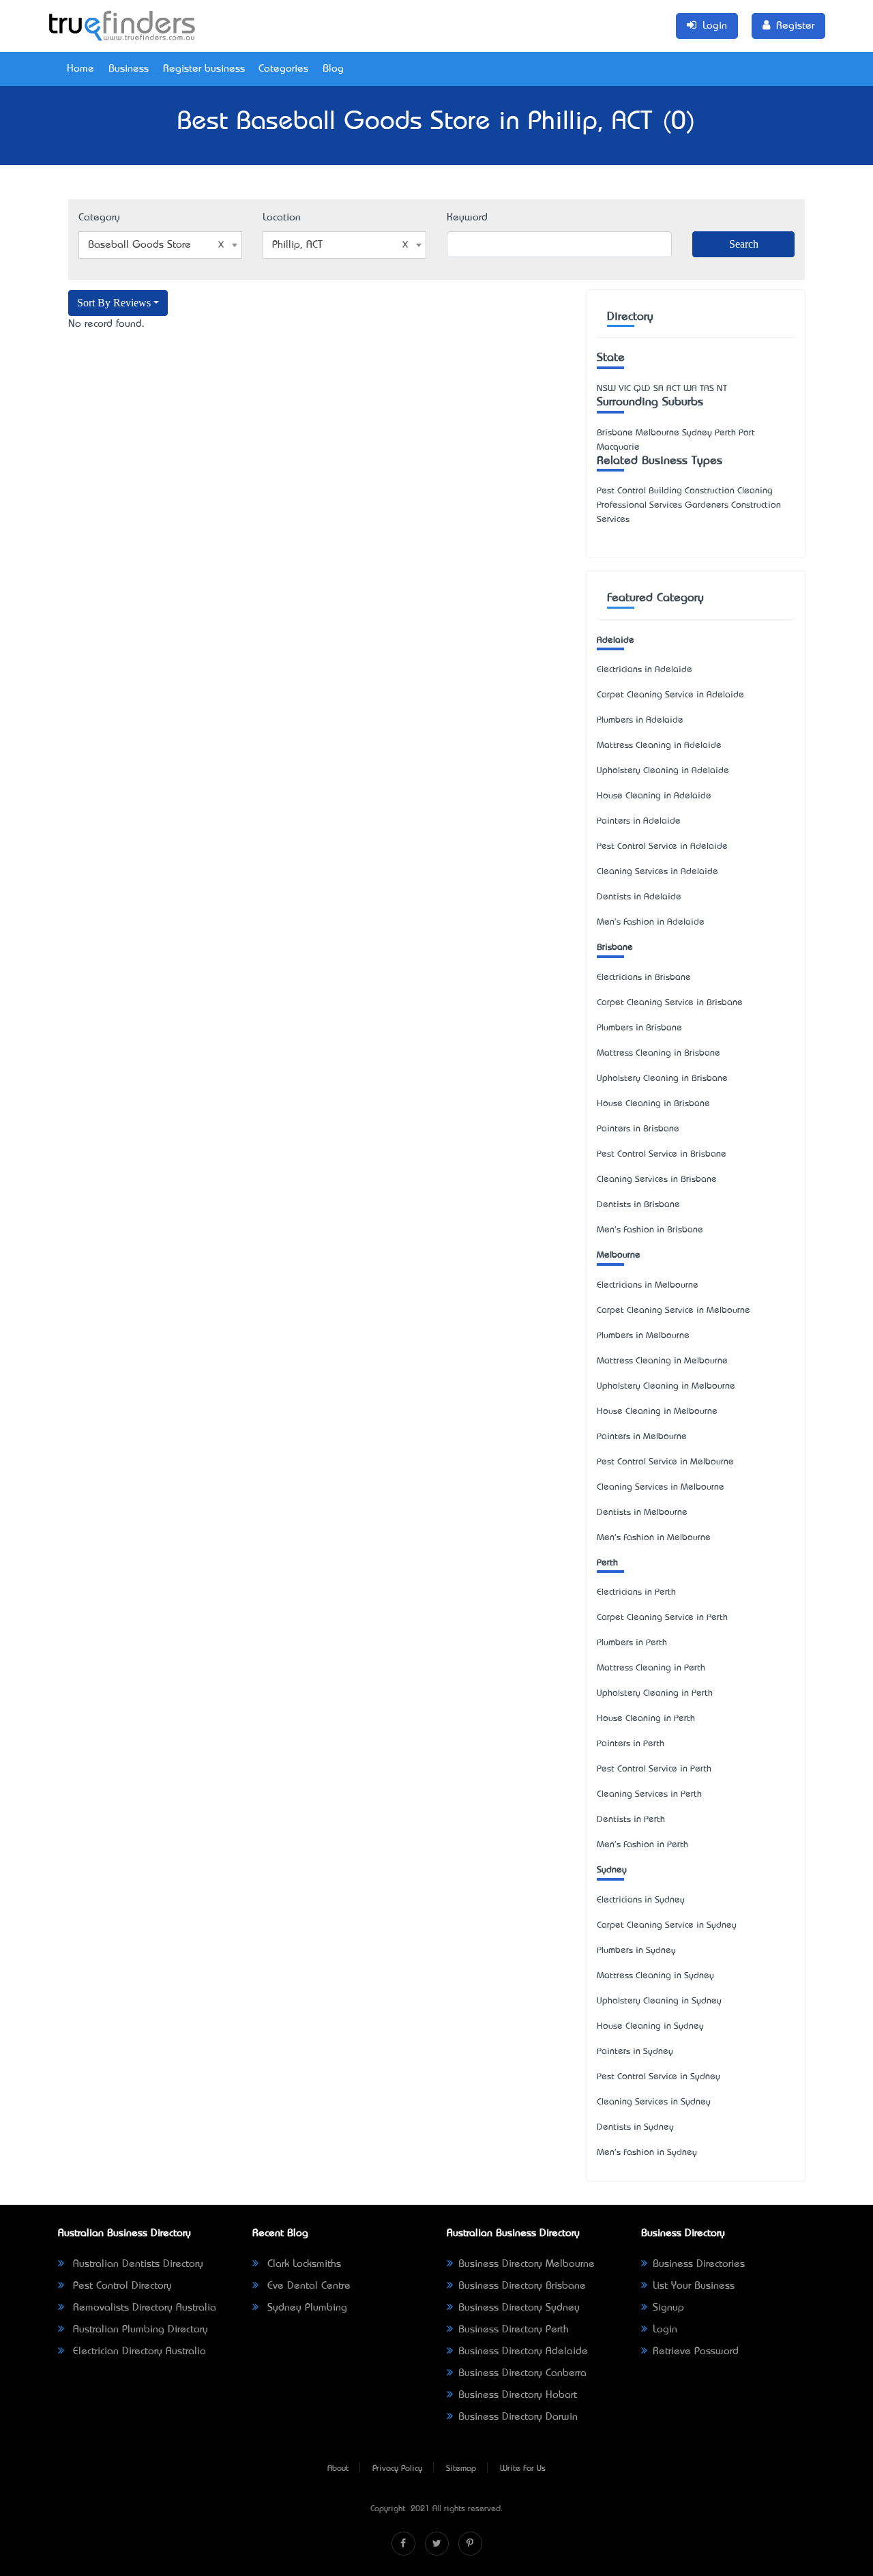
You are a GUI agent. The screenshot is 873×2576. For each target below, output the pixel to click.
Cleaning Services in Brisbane (657, 1180)
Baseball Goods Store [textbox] (139, 245)
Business (129, 69)
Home (80, 69)
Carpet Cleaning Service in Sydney (667, 1925)
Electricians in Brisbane (644, 978)
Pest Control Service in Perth (654, 1769)
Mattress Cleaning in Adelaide (659, 746)
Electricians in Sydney (641, 1900)
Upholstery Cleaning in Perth (655, 1693)
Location (282, 218)
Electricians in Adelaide (645, 670)
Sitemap (461, 2469)
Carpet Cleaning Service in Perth (662, 1618)
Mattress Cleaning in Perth (651, 1668)
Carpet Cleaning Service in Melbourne (674, 1311)
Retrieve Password (696, 2351)
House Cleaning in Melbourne (657, 1412)
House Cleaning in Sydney (650, 2026)
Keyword (467, 218)
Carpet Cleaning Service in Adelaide (670, 695)
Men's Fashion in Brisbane (650, 1230)
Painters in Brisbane (638, 1129)
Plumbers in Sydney (636, 1951)
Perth (607, 1563)
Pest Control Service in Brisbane (662, 1154)
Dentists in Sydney (635, 2127)
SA (659, 389)
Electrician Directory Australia (138, 2351)
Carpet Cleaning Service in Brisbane (670, 1003)
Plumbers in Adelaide (640, 720)
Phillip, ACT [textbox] (297, 245)
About (338, 2469)
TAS (707, 389)
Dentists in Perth (631, 1820)
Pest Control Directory (121, 2286)
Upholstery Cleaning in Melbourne (666, 1386)
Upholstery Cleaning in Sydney (659, 2001)
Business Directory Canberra (522, 2373)
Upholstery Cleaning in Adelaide (663, 771)
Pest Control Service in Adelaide (662, 846)
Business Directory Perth (514, 2330)
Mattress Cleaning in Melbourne (662, 1361)
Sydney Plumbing (306, 2308)
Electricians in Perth (636, 1592)
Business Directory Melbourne (527, 2264)
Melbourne (619, 1255)
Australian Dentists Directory (136, 2264)
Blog (333, 69)
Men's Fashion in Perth (642, 1845)
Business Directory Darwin (518, 2417)
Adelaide (616, 640)
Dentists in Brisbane (638, 1205)
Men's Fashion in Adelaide (651, 922)
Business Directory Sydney (519, 2308)
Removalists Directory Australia (143, 2308)
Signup (668, 2308)
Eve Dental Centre (307, 2286)
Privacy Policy (397, 2469)
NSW (606, 389)
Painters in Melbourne (642, 1437)
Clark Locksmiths (302, 2264)
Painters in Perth (631, 1744)
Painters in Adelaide (639, 821)
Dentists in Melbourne (642, 1513)
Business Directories (699, 2264)
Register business (204, 69)
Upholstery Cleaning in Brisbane (662, 1079)
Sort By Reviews (114, 303)
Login (665, 2330)
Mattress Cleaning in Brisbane (659, 1053)
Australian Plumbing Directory (139, 2330)
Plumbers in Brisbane (639, 1028)
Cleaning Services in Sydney (654, 2102)
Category (99, 218)
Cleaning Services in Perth (649, 1794)
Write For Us (523, 2469)
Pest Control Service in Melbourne (665, 1462)
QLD (642, 389)
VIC (625, 389)
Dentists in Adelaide (639, 897)
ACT (674, 389)
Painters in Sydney (635, 2052)
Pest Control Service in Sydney (659, 2077)
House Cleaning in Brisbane (653, 1104)
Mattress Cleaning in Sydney (655, 1976)
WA (690, 389)
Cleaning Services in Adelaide (657, 872)
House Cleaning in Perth (646, 1719)
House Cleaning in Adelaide (654, 796)
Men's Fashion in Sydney (647, 2153)
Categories (283, 69)
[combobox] (160, 245)
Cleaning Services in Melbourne (661, 1487)
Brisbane (615, 947)
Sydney (612, 1870)
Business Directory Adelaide (523, 2351)
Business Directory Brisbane (522, 2286)
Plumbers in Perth (632, 1643)
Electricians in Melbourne (648, 1285)
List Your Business (694, 2286)
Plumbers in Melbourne (643, 1336)
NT (722, 389)
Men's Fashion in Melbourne (654, 1538)
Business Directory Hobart (518, 2395)
